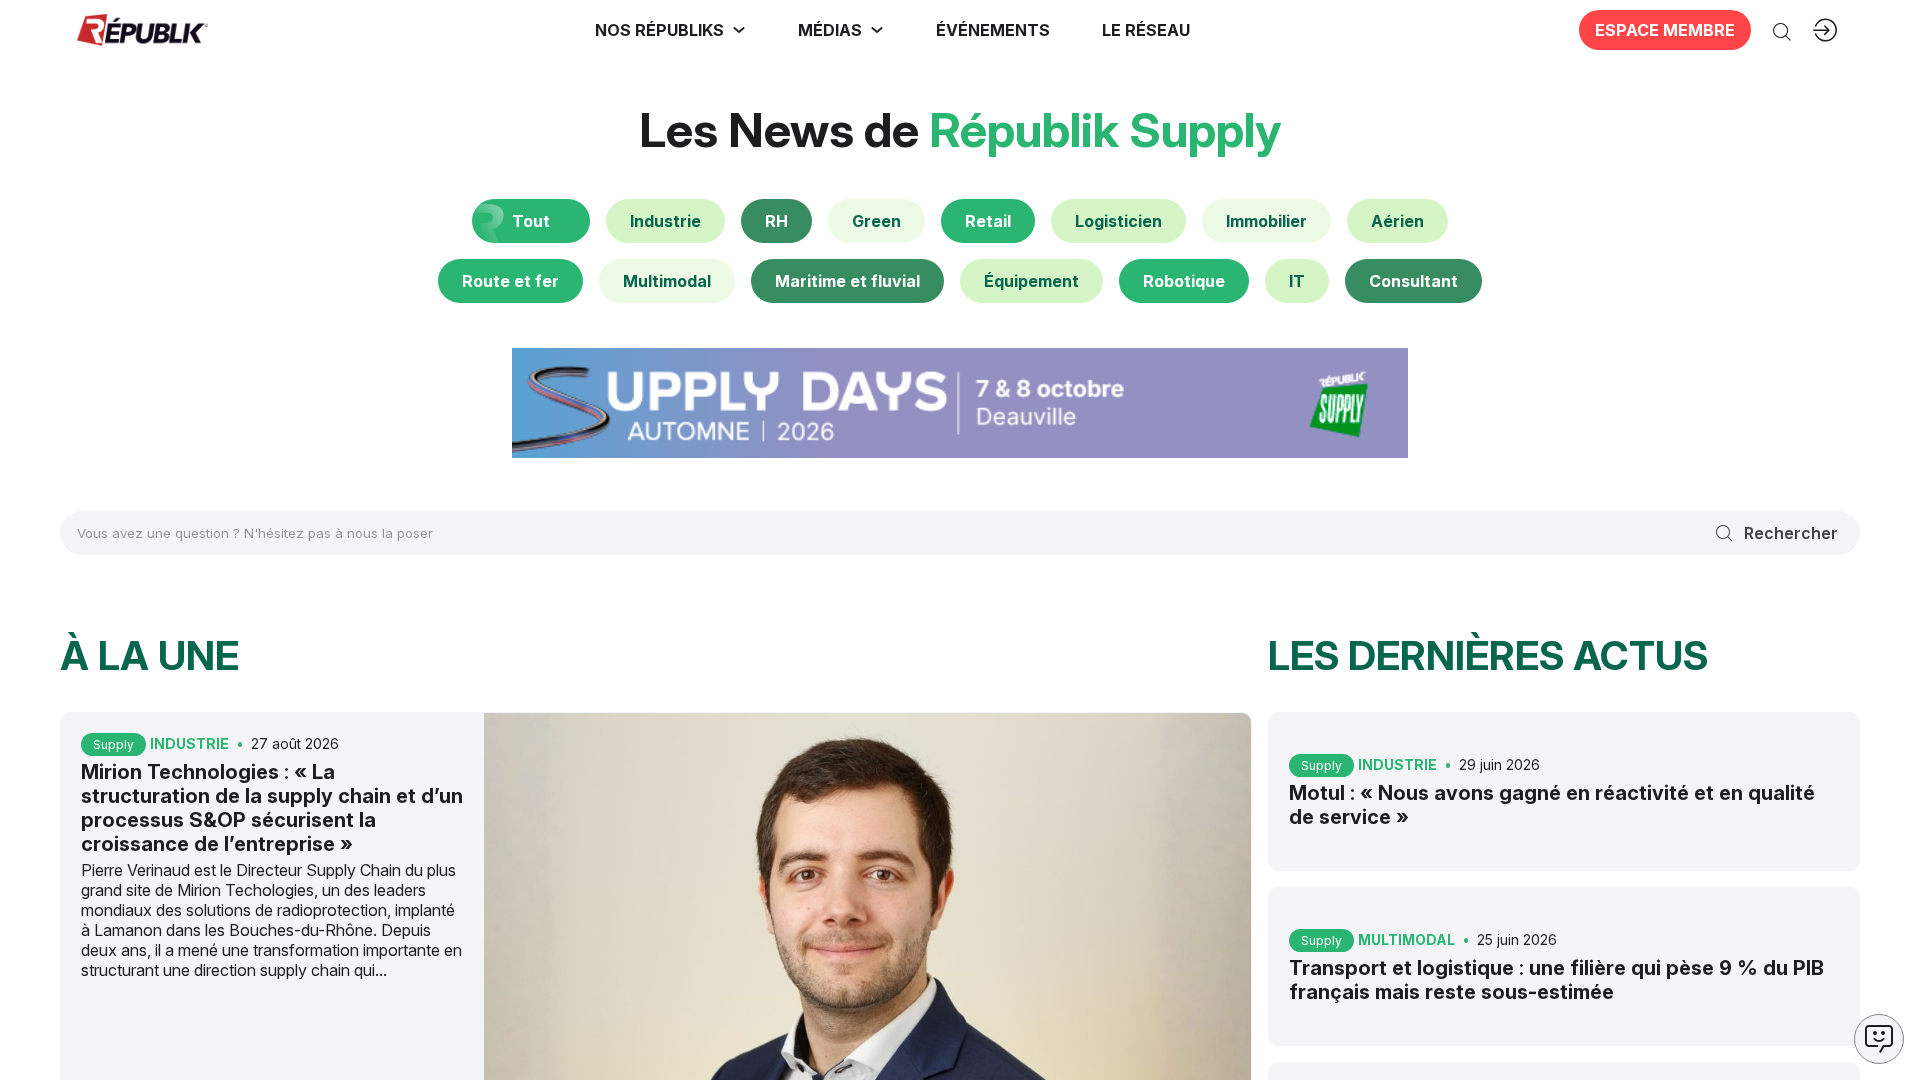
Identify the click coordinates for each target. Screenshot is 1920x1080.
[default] (665, 221)
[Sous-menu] (739, 30)
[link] (670, 30)
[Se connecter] (1825, 30)
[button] (993, 30)
